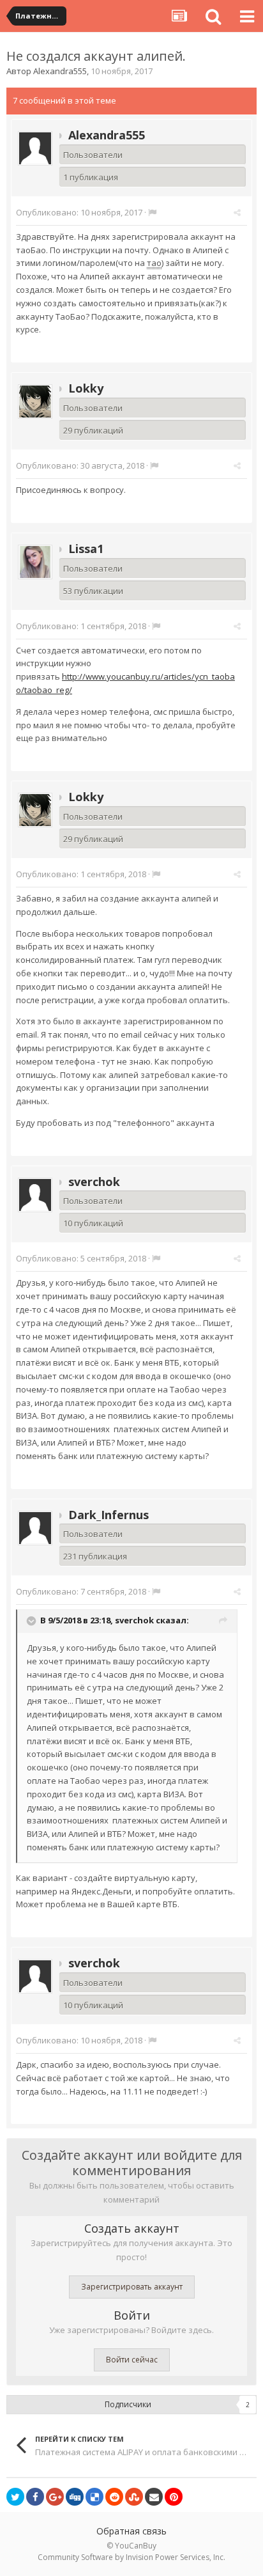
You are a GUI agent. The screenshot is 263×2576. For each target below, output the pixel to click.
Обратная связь (131, 2531)
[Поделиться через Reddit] (114, 2497)
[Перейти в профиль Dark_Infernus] (35, 1528)
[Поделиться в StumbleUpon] (134, 2497)
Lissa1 (86, 549)
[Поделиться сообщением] (237, 212)
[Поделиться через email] (154, 2497)
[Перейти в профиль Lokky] (35, 402)
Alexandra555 (60, 71)
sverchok (94, 1182)
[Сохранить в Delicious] (94, 2497)
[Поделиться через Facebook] (35, 2497)
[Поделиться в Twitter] (15, 2497)
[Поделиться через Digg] (75, 2497)
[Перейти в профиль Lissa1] (35, 562)
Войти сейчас (132, 2360)
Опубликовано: (79, 212)
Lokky (86, 388)
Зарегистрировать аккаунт (132, 2287)
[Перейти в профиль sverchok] (35, 1195)
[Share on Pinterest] (174, 2497)
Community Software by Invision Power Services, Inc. (131, 2557)
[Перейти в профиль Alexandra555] (35, 148)
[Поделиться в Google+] (55, 2497)
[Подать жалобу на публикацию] (152, 212)
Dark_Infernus (109, 1515)
